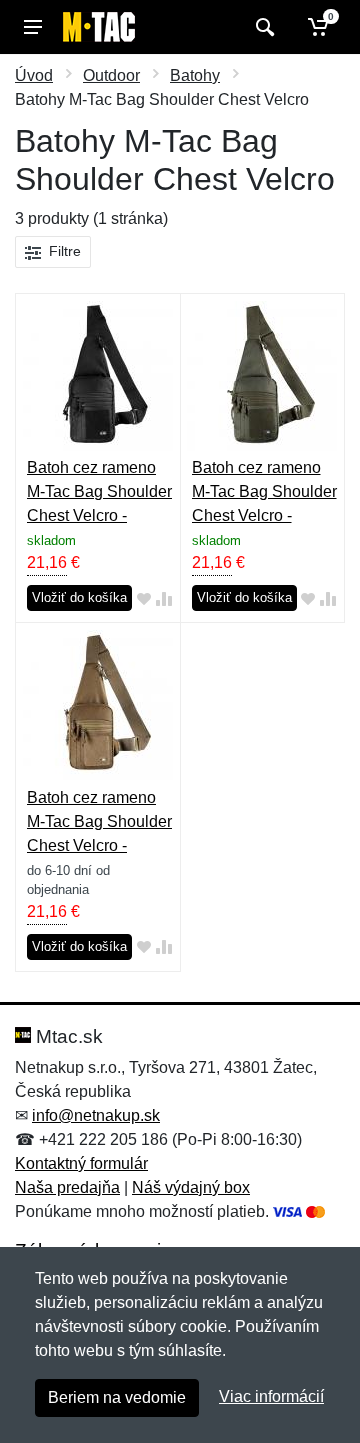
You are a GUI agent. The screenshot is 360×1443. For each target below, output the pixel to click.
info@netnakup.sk (96, 1115)
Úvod (34, 75)
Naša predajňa (67, 1187)
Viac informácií (271, 1396)
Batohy (195, 75)
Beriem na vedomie (117, 1397)
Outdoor (111, 75)
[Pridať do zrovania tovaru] (164, 598)
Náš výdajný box (191, 1187)
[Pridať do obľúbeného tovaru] (144, 598)
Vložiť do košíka (79, 597)
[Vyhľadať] (262, 27)
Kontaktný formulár (81, 1163)
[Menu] (33, 27)
